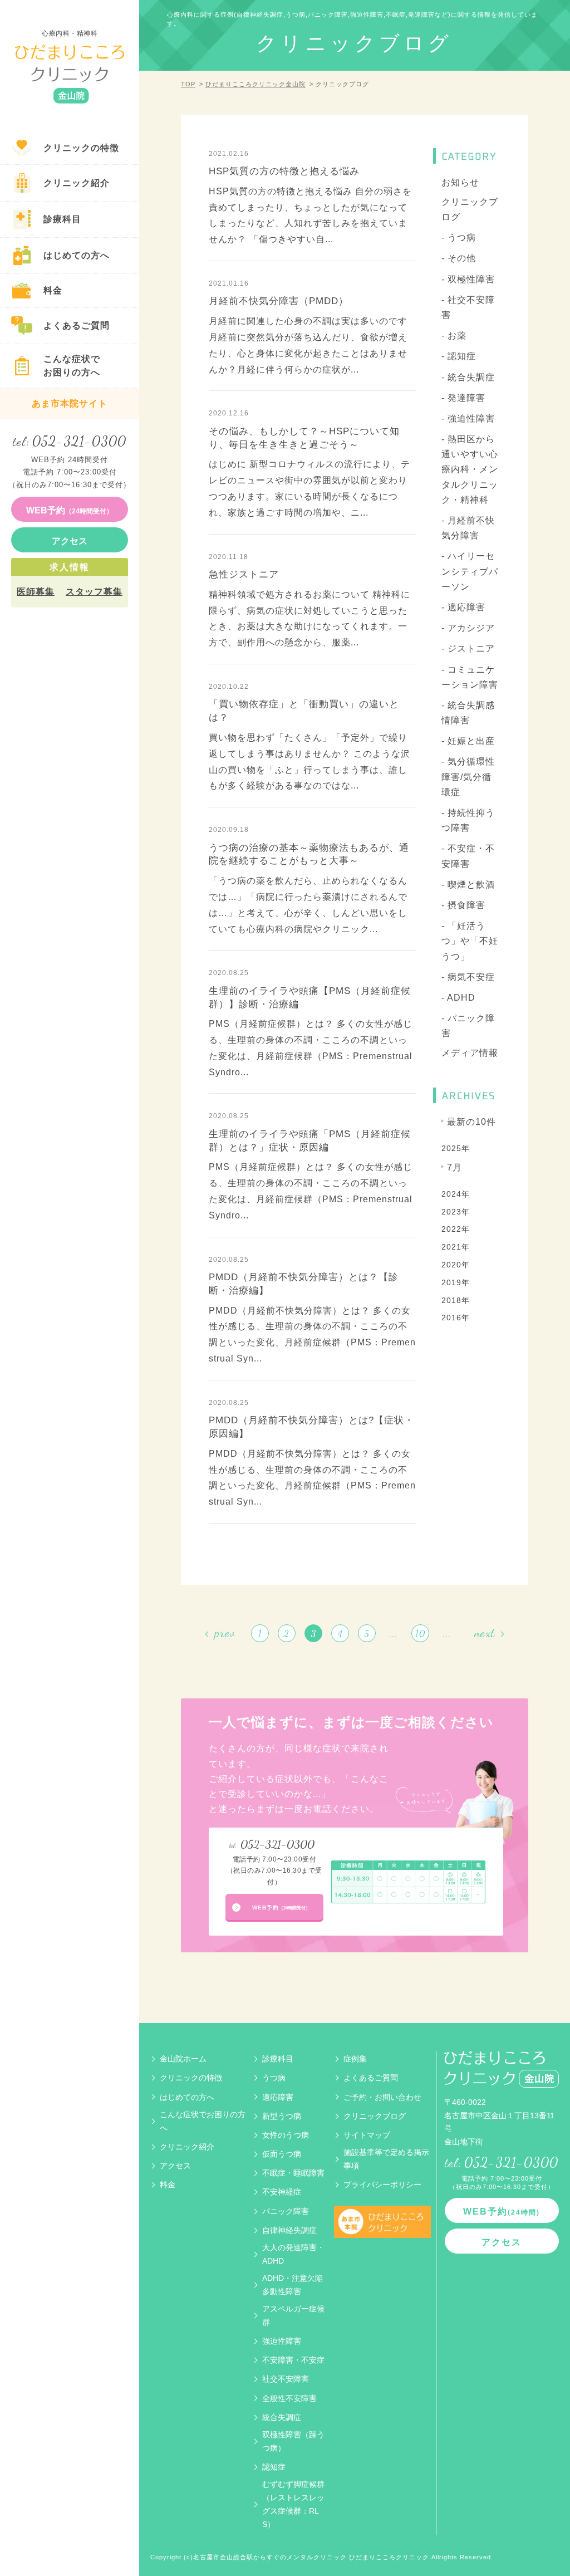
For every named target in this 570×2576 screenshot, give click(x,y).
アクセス (175, 2166)
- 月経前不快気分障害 (468, 528)
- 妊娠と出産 (468, 741)
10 (421, 1634)
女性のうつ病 (286, 2135)
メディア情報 (470, 1053)
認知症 (274, 2467)
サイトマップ (367, 2135)
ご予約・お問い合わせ (382, 2097)
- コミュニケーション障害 (470, 677)
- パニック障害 (468, 1026)
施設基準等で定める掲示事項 (386, 2159)
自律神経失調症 (289, 2230)
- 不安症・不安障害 (468, 856)
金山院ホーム (183, 2059)
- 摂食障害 (463, 905)
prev (225, 1633)
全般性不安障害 (289, 2398)
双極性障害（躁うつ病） (293, 2441)
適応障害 (278, 2097)
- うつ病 (459, 237)
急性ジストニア (244, 574)
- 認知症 (459, 356)
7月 (454, 1167)
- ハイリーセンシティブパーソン (470, 571)
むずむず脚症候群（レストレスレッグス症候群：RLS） (293, 2504)
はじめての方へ (187, 2097)
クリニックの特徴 (191, 2078)
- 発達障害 (463, 398)
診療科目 (278, 2059)
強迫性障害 (282, 2341)
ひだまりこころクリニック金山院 (255, 84)
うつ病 (274, 2078)
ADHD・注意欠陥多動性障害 (293, 2285)
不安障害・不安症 (293, 2360)
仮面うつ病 (282, 2154)
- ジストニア (468, 648)
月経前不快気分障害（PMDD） (279, 301)
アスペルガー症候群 (293, 2315)
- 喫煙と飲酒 (468, 885)
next (485, 1633)
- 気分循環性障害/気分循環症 (468, 777)
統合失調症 (282, 2417)
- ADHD (458, 998)
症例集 (355, 2059)
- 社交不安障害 (468, 307)
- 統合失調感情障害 (468, 713)
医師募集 (36, 592)
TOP (188, 84)
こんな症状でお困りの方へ (203, 2121)
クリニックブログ (470, 209)
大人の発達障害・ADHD (293, 2254)
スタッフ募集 (94, 592)
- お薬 (454, 336)
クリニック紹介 (187, 2147)
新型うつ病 (282, 2116)
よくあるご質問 (371, 2078)
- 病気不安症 (468, 977)
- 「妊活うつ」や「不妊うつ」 (470, 941)
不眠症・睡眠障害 (293, 2173)
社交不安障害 (286, 2379)
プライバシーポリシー (382, 2185)
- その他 (459, 258)
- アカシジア (468, 628)
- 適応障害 (463, 607)
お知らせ (460, 182)
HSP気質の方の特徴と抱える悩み (284, 171)
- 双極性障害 (468, 279)
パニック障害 (286, 2211)
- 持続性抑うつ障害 (468, 820)
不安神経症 (282, 2192)
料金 (168, 2185)
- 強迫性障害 (468, 418)
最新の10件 (471, 1122)
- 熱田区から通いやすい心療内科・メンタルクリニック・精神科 (470, 469)
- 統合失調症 (468, 377)
